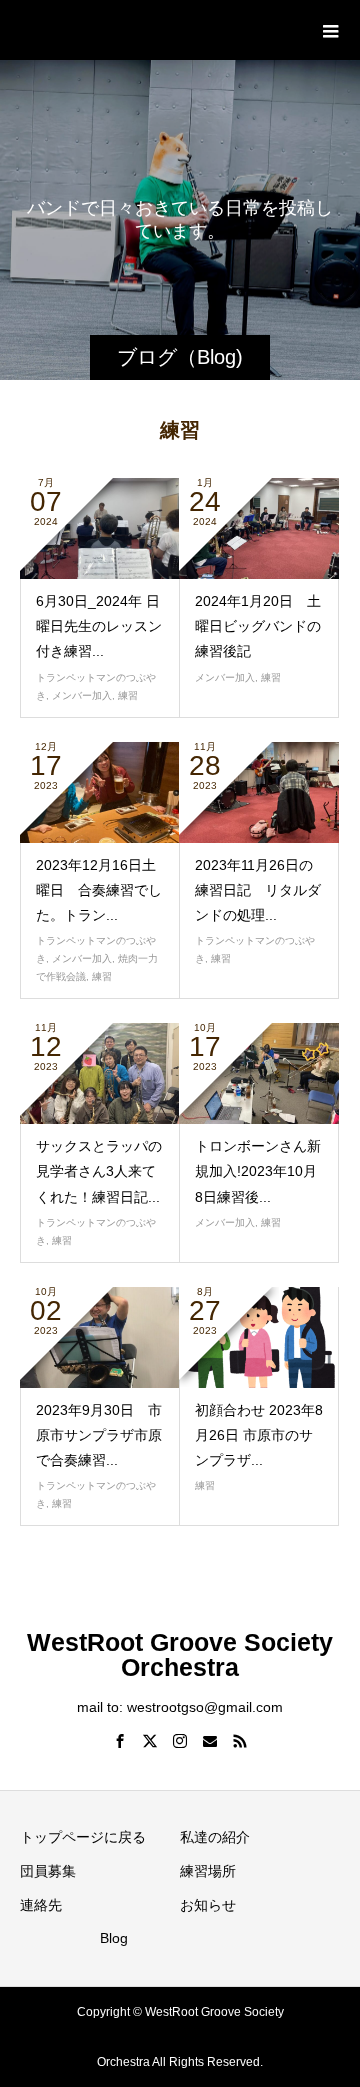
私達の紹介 (215, 1837)
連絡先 (41, 1905)
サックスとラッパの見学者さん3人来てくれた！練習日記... (99, 1171)
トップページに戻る (83, 1837)
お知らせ (208, 1905)
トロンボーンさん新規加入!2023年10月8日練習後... (258, 1171)
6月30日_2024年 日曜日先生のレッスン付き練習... (99, 626)
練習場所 (208, 1871)
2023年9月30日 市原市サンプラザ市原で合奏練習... (99, 1435)
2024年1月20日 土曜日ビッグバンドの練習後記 (258, 626)
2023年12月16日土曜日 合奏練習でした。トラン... (99, 890)
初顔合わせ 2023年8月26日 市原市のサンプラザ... (259, 1435)
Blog (114, 1938)
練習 (128, 695)
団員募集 (48, 1871)
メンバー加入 (82, 695)
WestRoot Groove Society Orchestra (180, 30)
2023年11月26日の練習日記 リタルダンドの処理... (258, 890)
